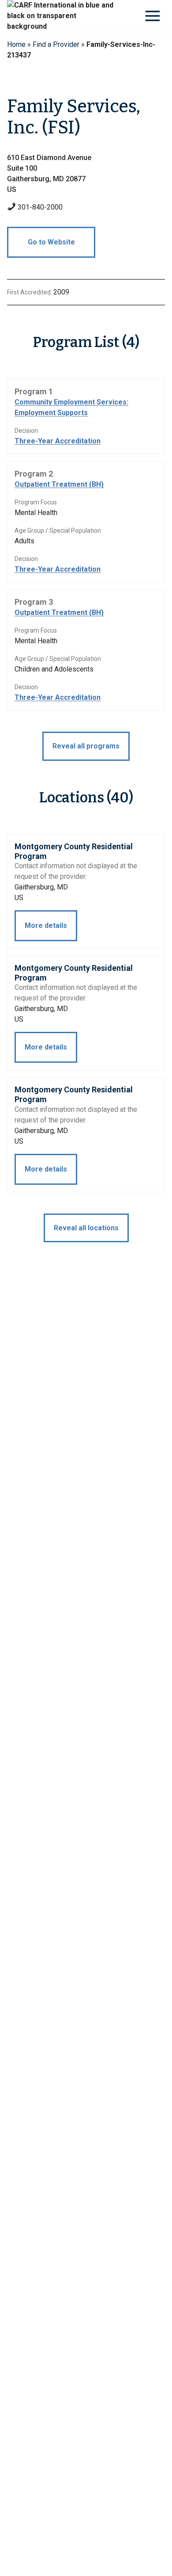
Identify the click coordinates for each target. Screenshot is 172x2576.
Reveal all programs (86, 746)
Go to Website (51, 242)
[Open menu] (152, 16)
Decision (26, 431)
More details (46, 925)
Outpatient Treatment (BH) (59, 484)
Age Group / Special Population (58, 530)
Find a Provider (56, 44)
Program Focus (36, 502)
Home (16, 44)
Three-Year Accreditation (58, 441)
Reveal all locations (86, 1228)
